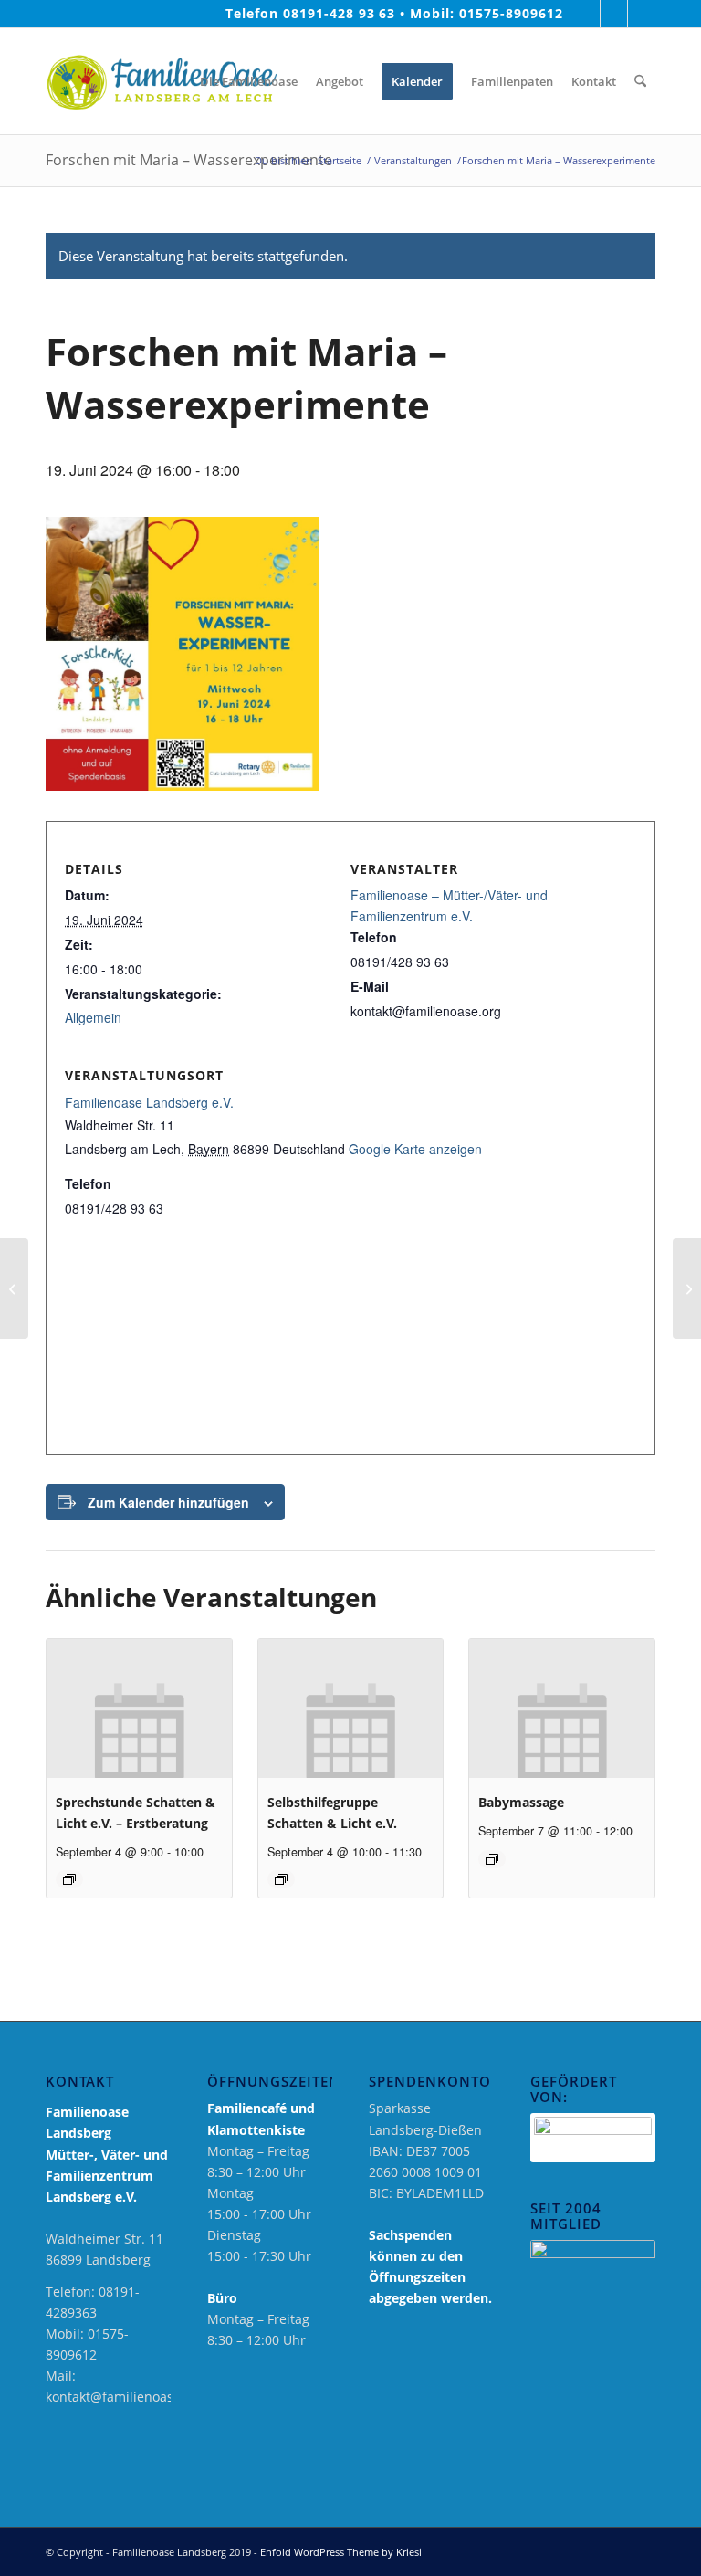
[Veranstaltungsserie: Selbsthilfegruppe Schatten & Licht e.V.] (281, 1879)
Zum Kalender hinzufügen (168, 1502)
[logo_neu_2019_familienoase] (161, 81)
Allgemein (93, 1017)
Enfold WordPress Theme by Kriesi (341, 2552)
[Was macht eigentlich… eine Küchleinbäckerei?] (14, 1288)
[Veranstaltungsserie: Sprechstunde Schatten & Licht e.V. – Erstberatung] (69, 1879)
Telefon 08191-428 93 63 (311, 13)
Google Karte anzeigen (415, 1149)
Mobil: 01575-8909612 (487, 13)
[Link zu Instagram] (614, 14)
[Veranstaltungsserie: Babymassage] (492, 1859)
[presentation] (139, 1709)
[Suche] (640, 81)
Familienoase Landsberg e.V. (149, 1102)
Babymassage (521, 1802)
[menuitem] (177, 81)
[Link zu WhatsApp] (642, 14)
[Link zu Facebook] (586, 14)
